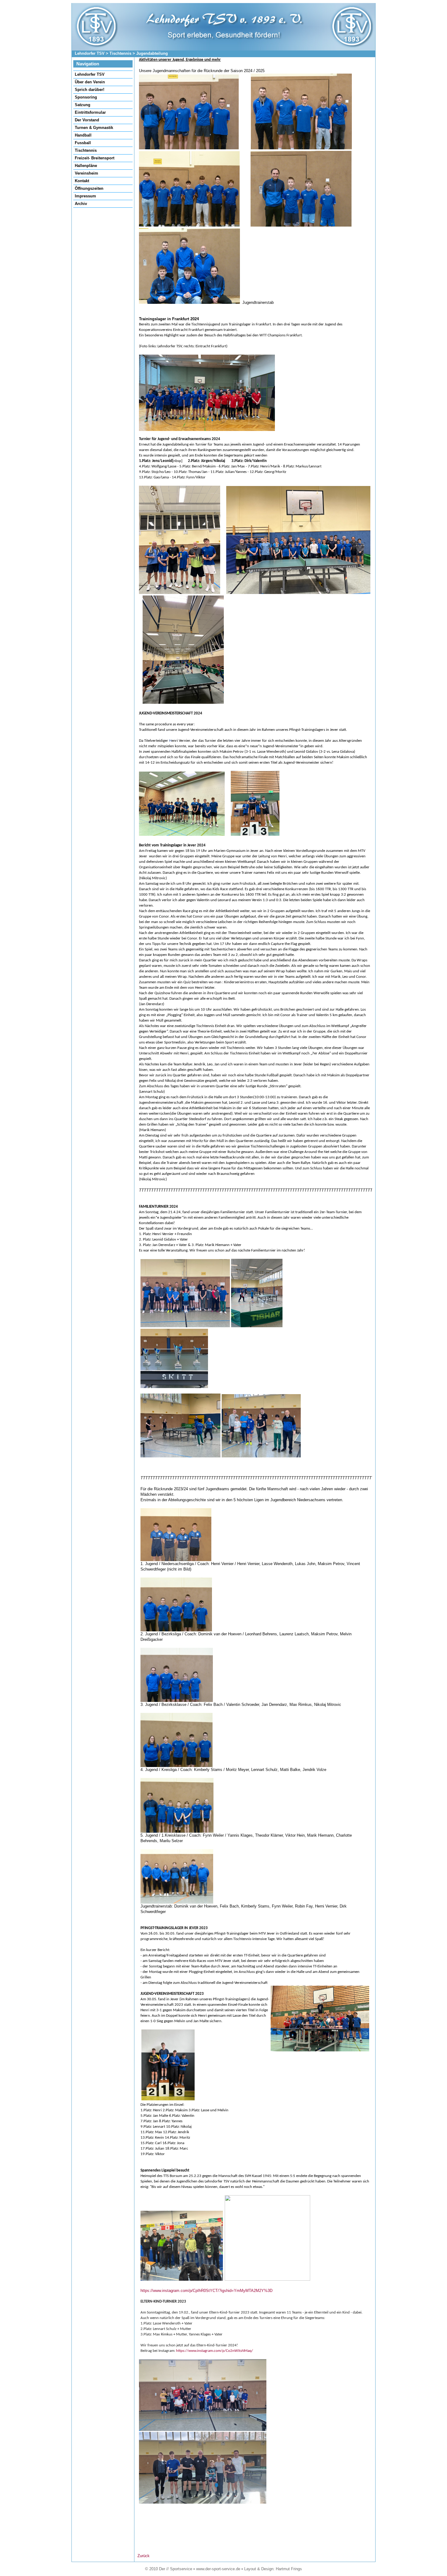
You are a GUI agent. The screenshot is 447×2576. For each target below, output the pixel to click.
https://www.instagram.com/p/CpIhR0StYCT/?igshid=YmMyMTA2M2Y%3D (206, 2291)
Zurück (144, 2556)
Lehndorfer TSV (90, 53)
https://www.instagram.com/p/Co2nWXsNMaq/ (215, 2351)
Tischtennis (120, 53)
